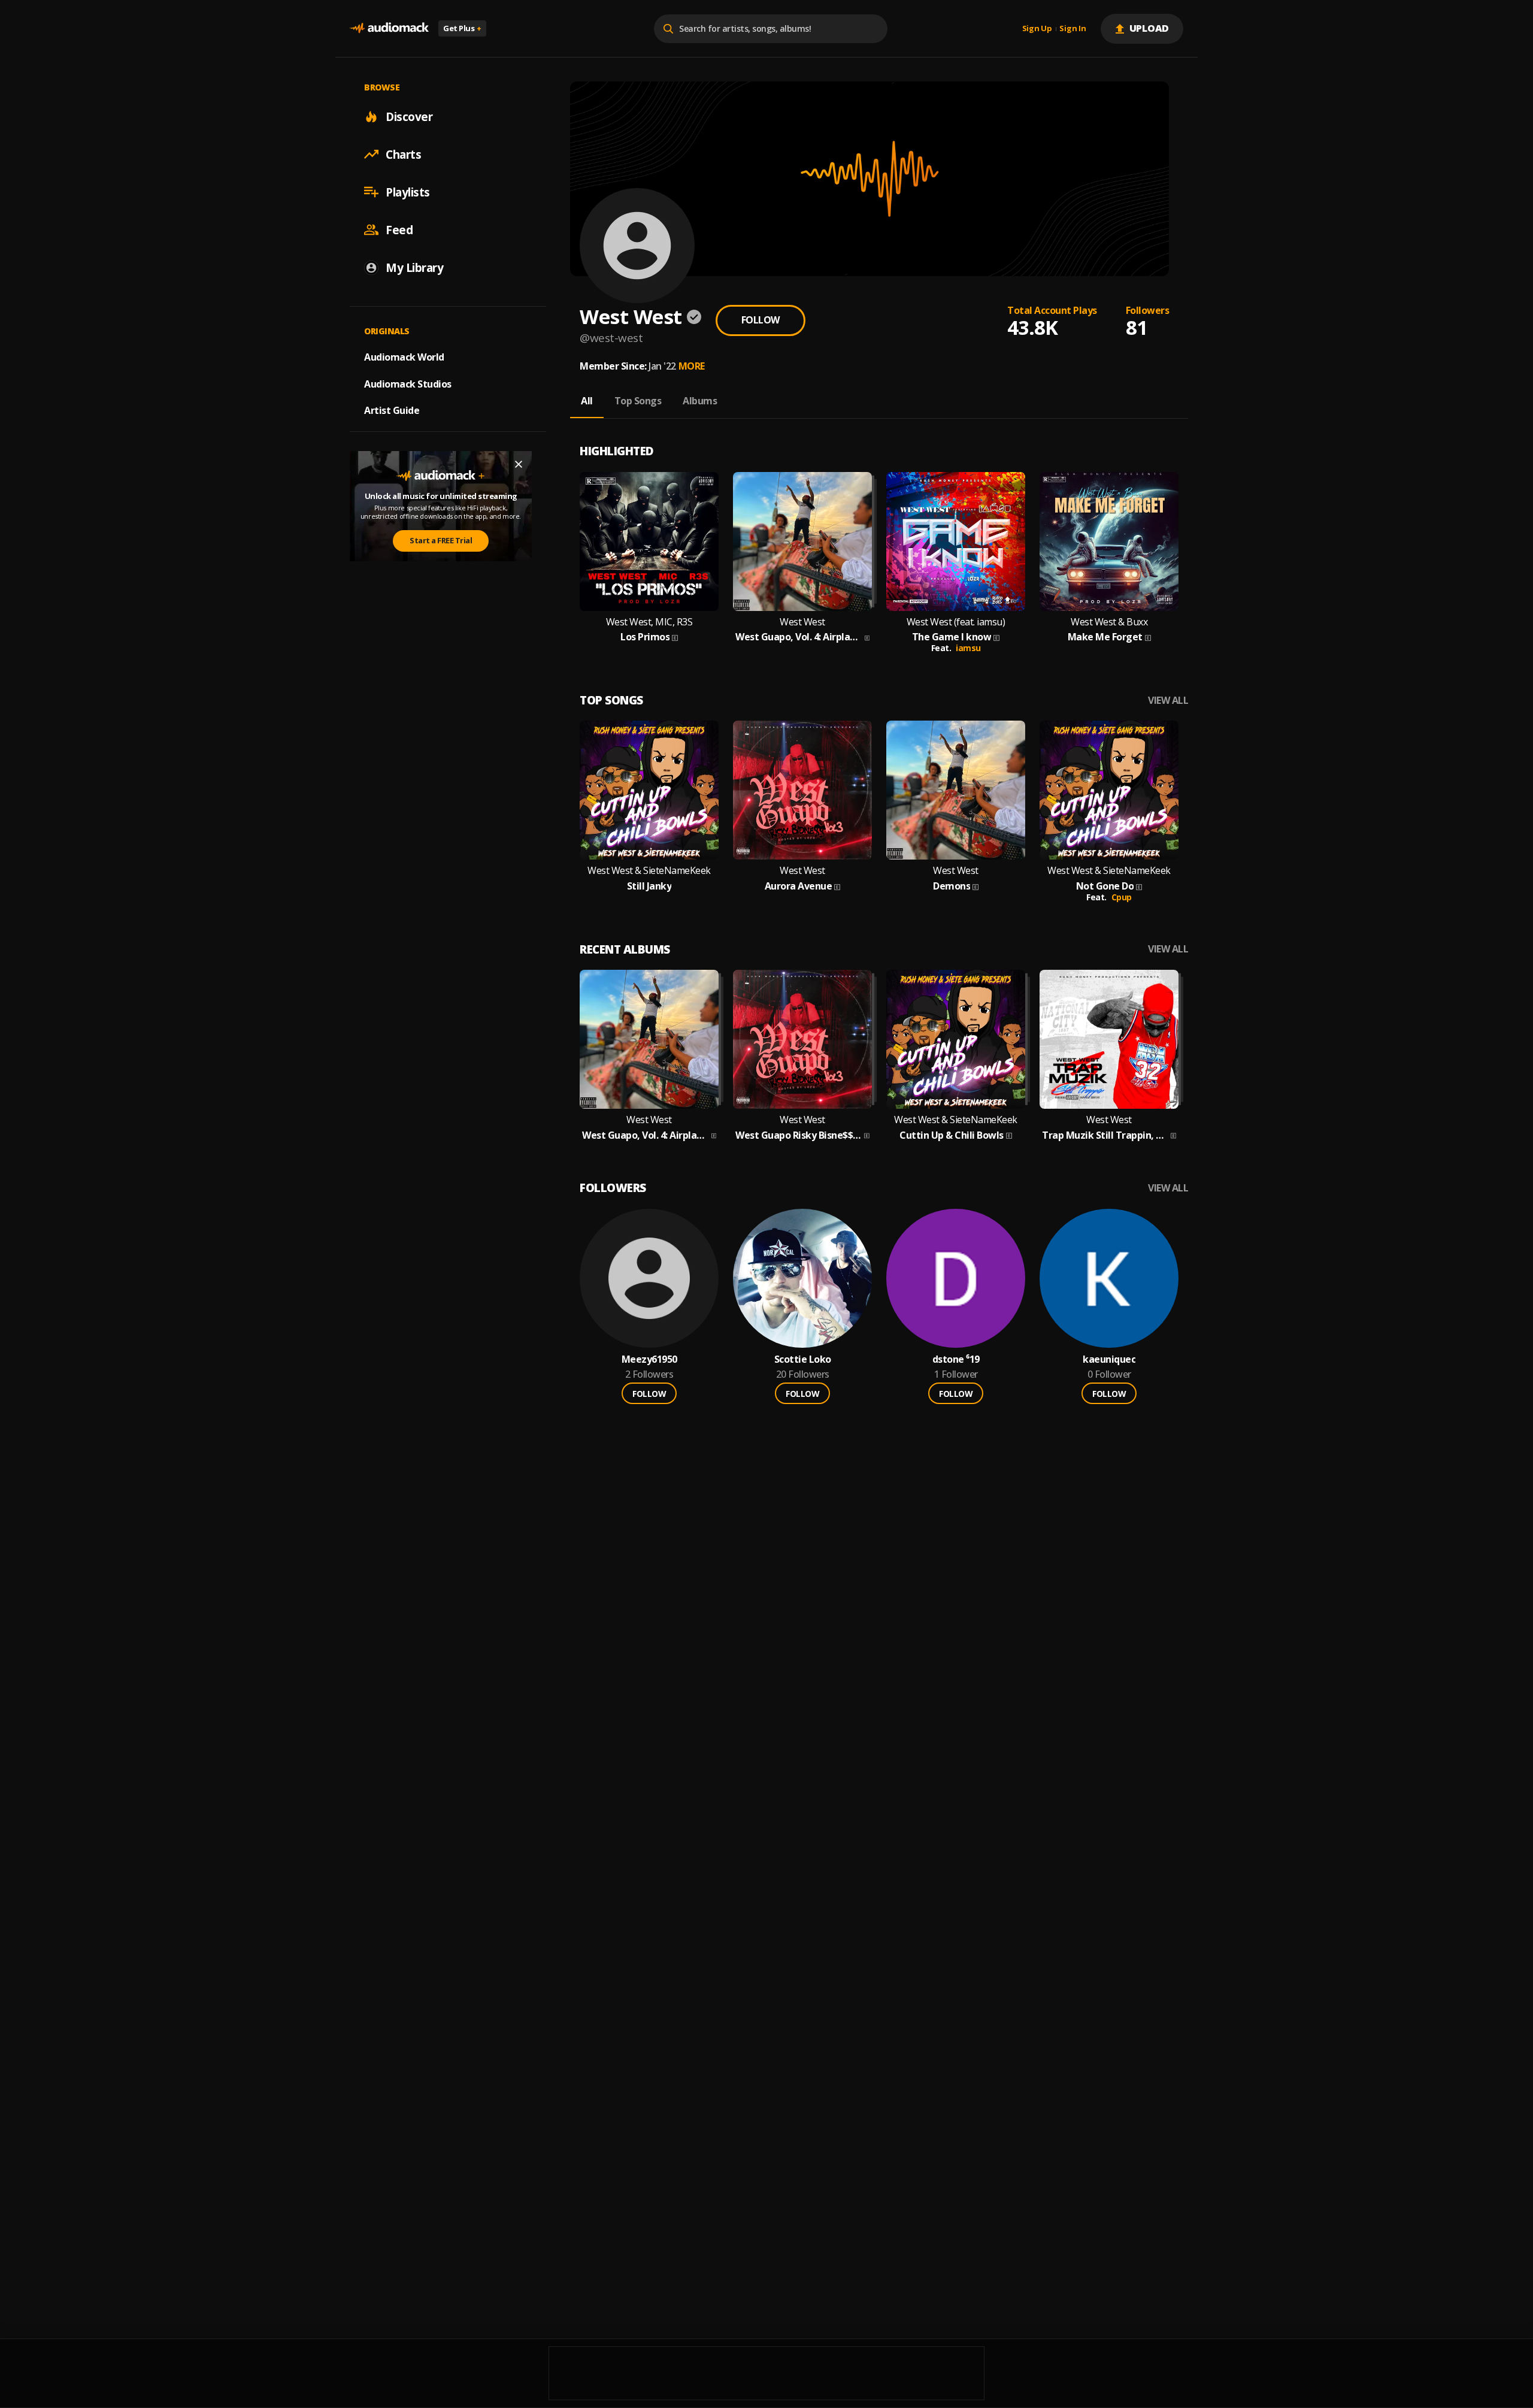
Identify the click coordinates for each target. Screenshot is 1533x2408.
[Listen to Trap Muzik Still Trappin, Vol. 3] (1109, 1039)
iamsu (968, 648)
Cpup (1122, 897)
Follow (761, 320)
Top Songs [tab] (638, 401)
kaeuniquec (1109, 1359)
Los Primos (645, 637)
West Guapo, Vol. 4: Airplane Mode (799, 637)
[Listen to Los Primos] (649, 542)
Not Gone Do (1105, 886)
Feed (399, 229)
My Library (414, 267)
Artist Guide (392, 410)
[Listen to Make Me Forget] (1109, 542)
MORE (692, 366)
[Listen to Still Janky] (649, 790)
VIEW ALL (1168, 701)
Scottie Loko (803, 1359)
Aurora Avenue (799, 886)
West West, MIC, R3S (649, 622)
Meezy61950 (649, 1359)
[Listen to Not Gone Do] (1109, 790)
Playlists (408, 192)
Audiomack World (404, 356)
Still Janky (649, 886)
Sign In (1073, 29)
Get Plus (462, 28)
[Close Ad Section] (519, 464)
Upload (1149, 28)
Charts (403, 154)
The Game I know (952, 637)
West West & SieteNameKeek (649, 871)
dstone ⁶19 (956, 1359)
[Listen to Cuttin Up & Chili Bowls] (956, 1039)
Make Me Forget (1105, 637)
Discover (409, 116)
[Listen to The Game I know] (956, 542)
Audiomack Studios (408, 383)
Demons (952, 886)
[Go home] (389, 28)
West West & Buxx (1109, 622)
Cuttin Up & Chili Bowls (952, 1135)
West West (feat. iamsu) (956, 622)
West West (802, 622)
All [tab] (587, 401)
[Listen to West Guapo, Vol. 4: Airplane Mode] (802, 542)
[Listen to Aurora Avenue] (802, 790)
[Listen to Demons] (956, 790)
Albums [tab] (700, 401)
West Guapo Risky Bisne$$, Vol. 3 (799, 1135)
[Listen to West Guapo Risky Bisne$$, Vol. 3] (802, 1039)
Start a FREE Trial (441, 540)
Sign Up (1037, 29)
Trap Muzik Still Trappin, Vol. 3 (1105, 1135)
